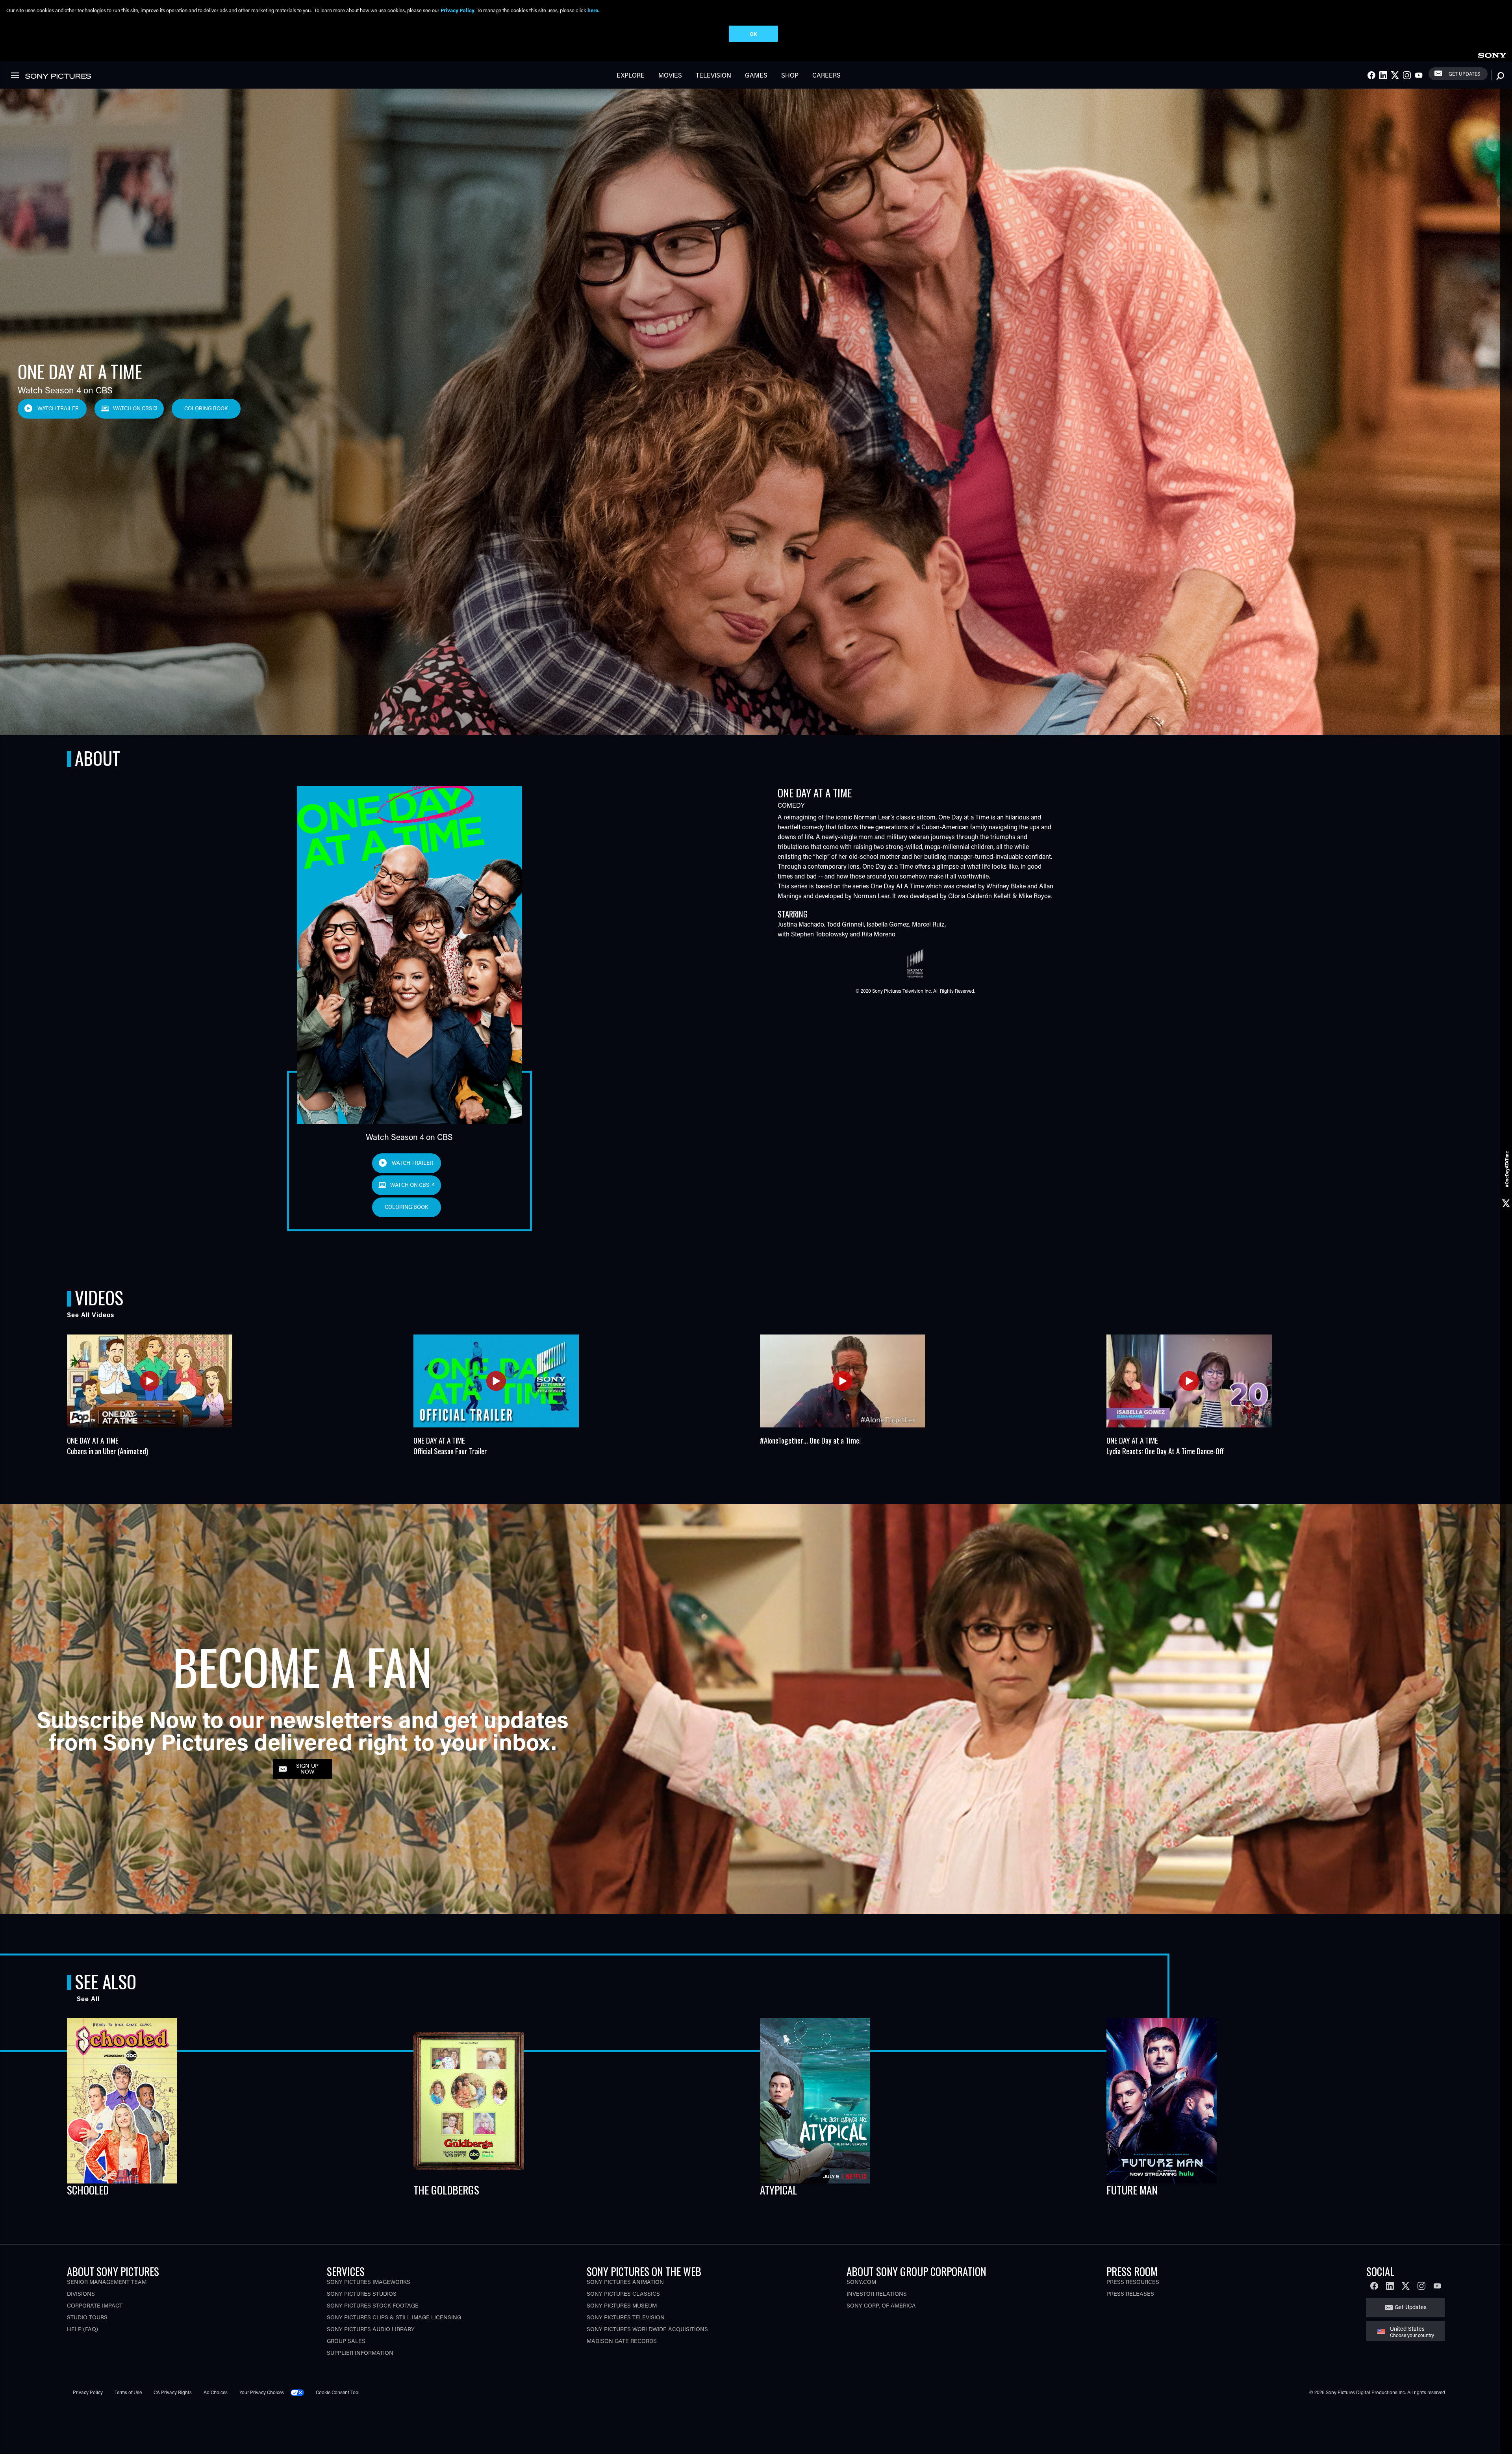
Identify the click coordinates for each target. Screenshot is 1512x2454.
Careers (826, 75)
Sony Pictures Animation (625, 2282)
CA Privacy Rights (173, 2392)
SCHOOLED (88, 2190)
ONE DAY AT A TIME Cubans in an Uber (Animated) (107, 1446)
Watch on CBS (133, 408)
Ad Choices (216, 2392)
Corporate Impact (95, 2305)
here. (593, 10)
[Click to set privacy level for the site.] (300, 2392)
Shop (790, 75)
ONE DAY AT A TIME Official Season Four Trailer (450, 1446)
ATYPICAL (778, 2190)
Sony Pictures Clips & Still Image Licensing (394, 2317)
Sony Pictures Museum (622, 2305)
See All (88, 1999)
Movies (670, 75)
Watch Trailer (58, 408)
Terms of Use (128, 2392)
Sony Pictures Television (626, 2317)
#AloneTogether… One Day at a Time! (810, 1440)
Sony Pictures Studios (362, 2294)
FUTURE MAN (1132, 2190)
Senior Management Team (107, 2282)
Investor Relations (877, 2294)
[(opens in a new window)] (150, 1381)
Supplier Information (360, 2353)
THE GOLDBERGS (446, 2190)
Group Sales (346, 2341)
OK (753, 34)
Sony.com (861, 2282)
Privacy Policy (88, 2392)
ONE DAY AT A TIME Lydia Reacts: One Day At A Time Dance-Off (1165, 1446)
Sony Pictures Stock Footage (373, 2305)
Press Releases (1130, 2294)
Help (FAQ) (82, 2329)
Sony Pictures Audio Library (371, 2329)
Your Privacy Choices (262, 2392)
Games (756, 75)
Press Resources (1133, 2282)
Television (713, 75)
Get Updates (1464, 74)
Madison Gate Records (622, 2341)
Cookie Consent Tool (338, 2392)
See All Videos (91, 1315)
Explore (631, 75)
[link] (1492, 54)
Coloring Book (206, 408)
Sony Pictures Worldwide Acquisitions (647, 2329)
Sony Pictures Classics (623, 2294)
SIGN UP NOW (307, 1768)
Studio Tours (87, 2317)
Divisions (81, 2294)
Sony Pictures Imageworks (369, 2282)
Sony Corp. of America (881, 2305)
